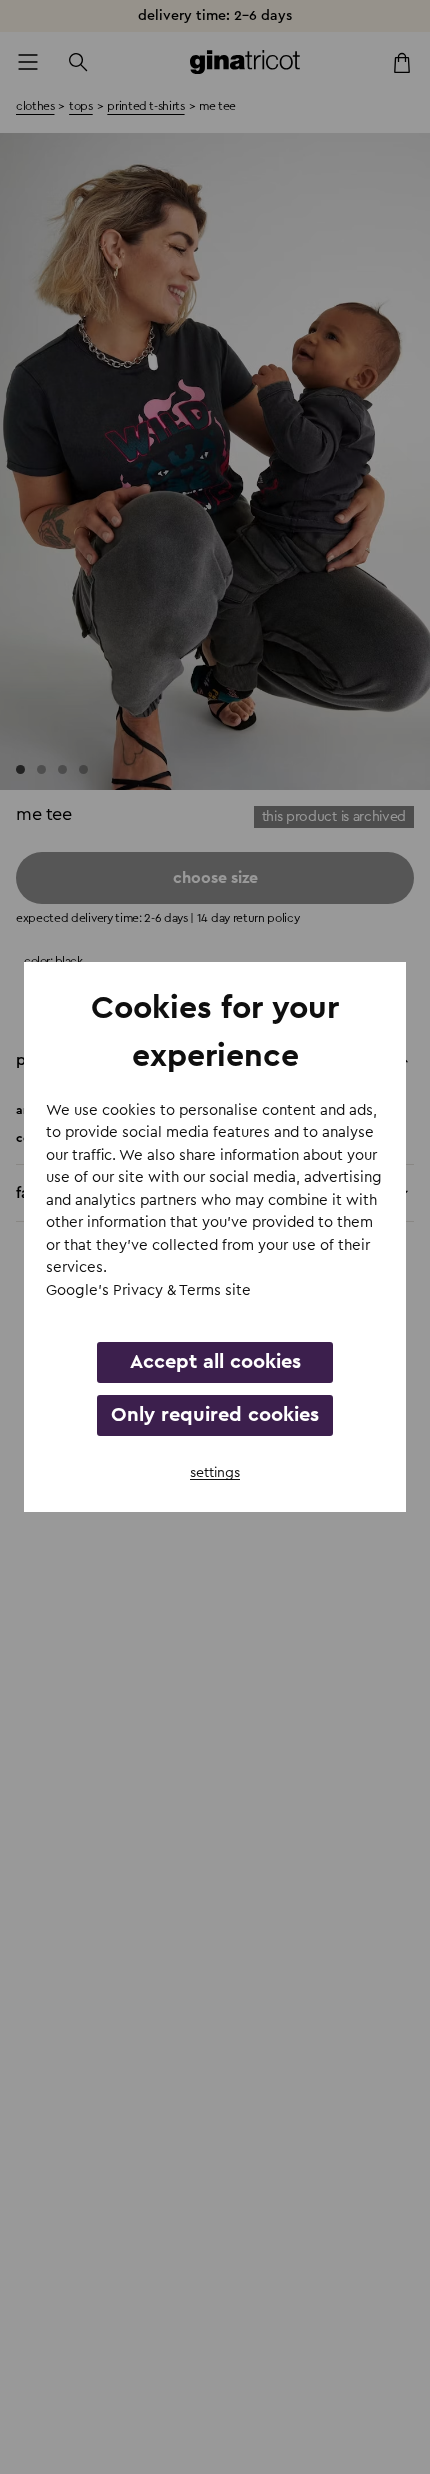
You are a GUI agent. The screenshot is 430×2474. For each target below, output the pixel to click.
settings (215, 1473)
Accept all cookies (215, 1362)
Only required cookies (215, 1415)
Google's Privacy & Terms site (148, 1290)
